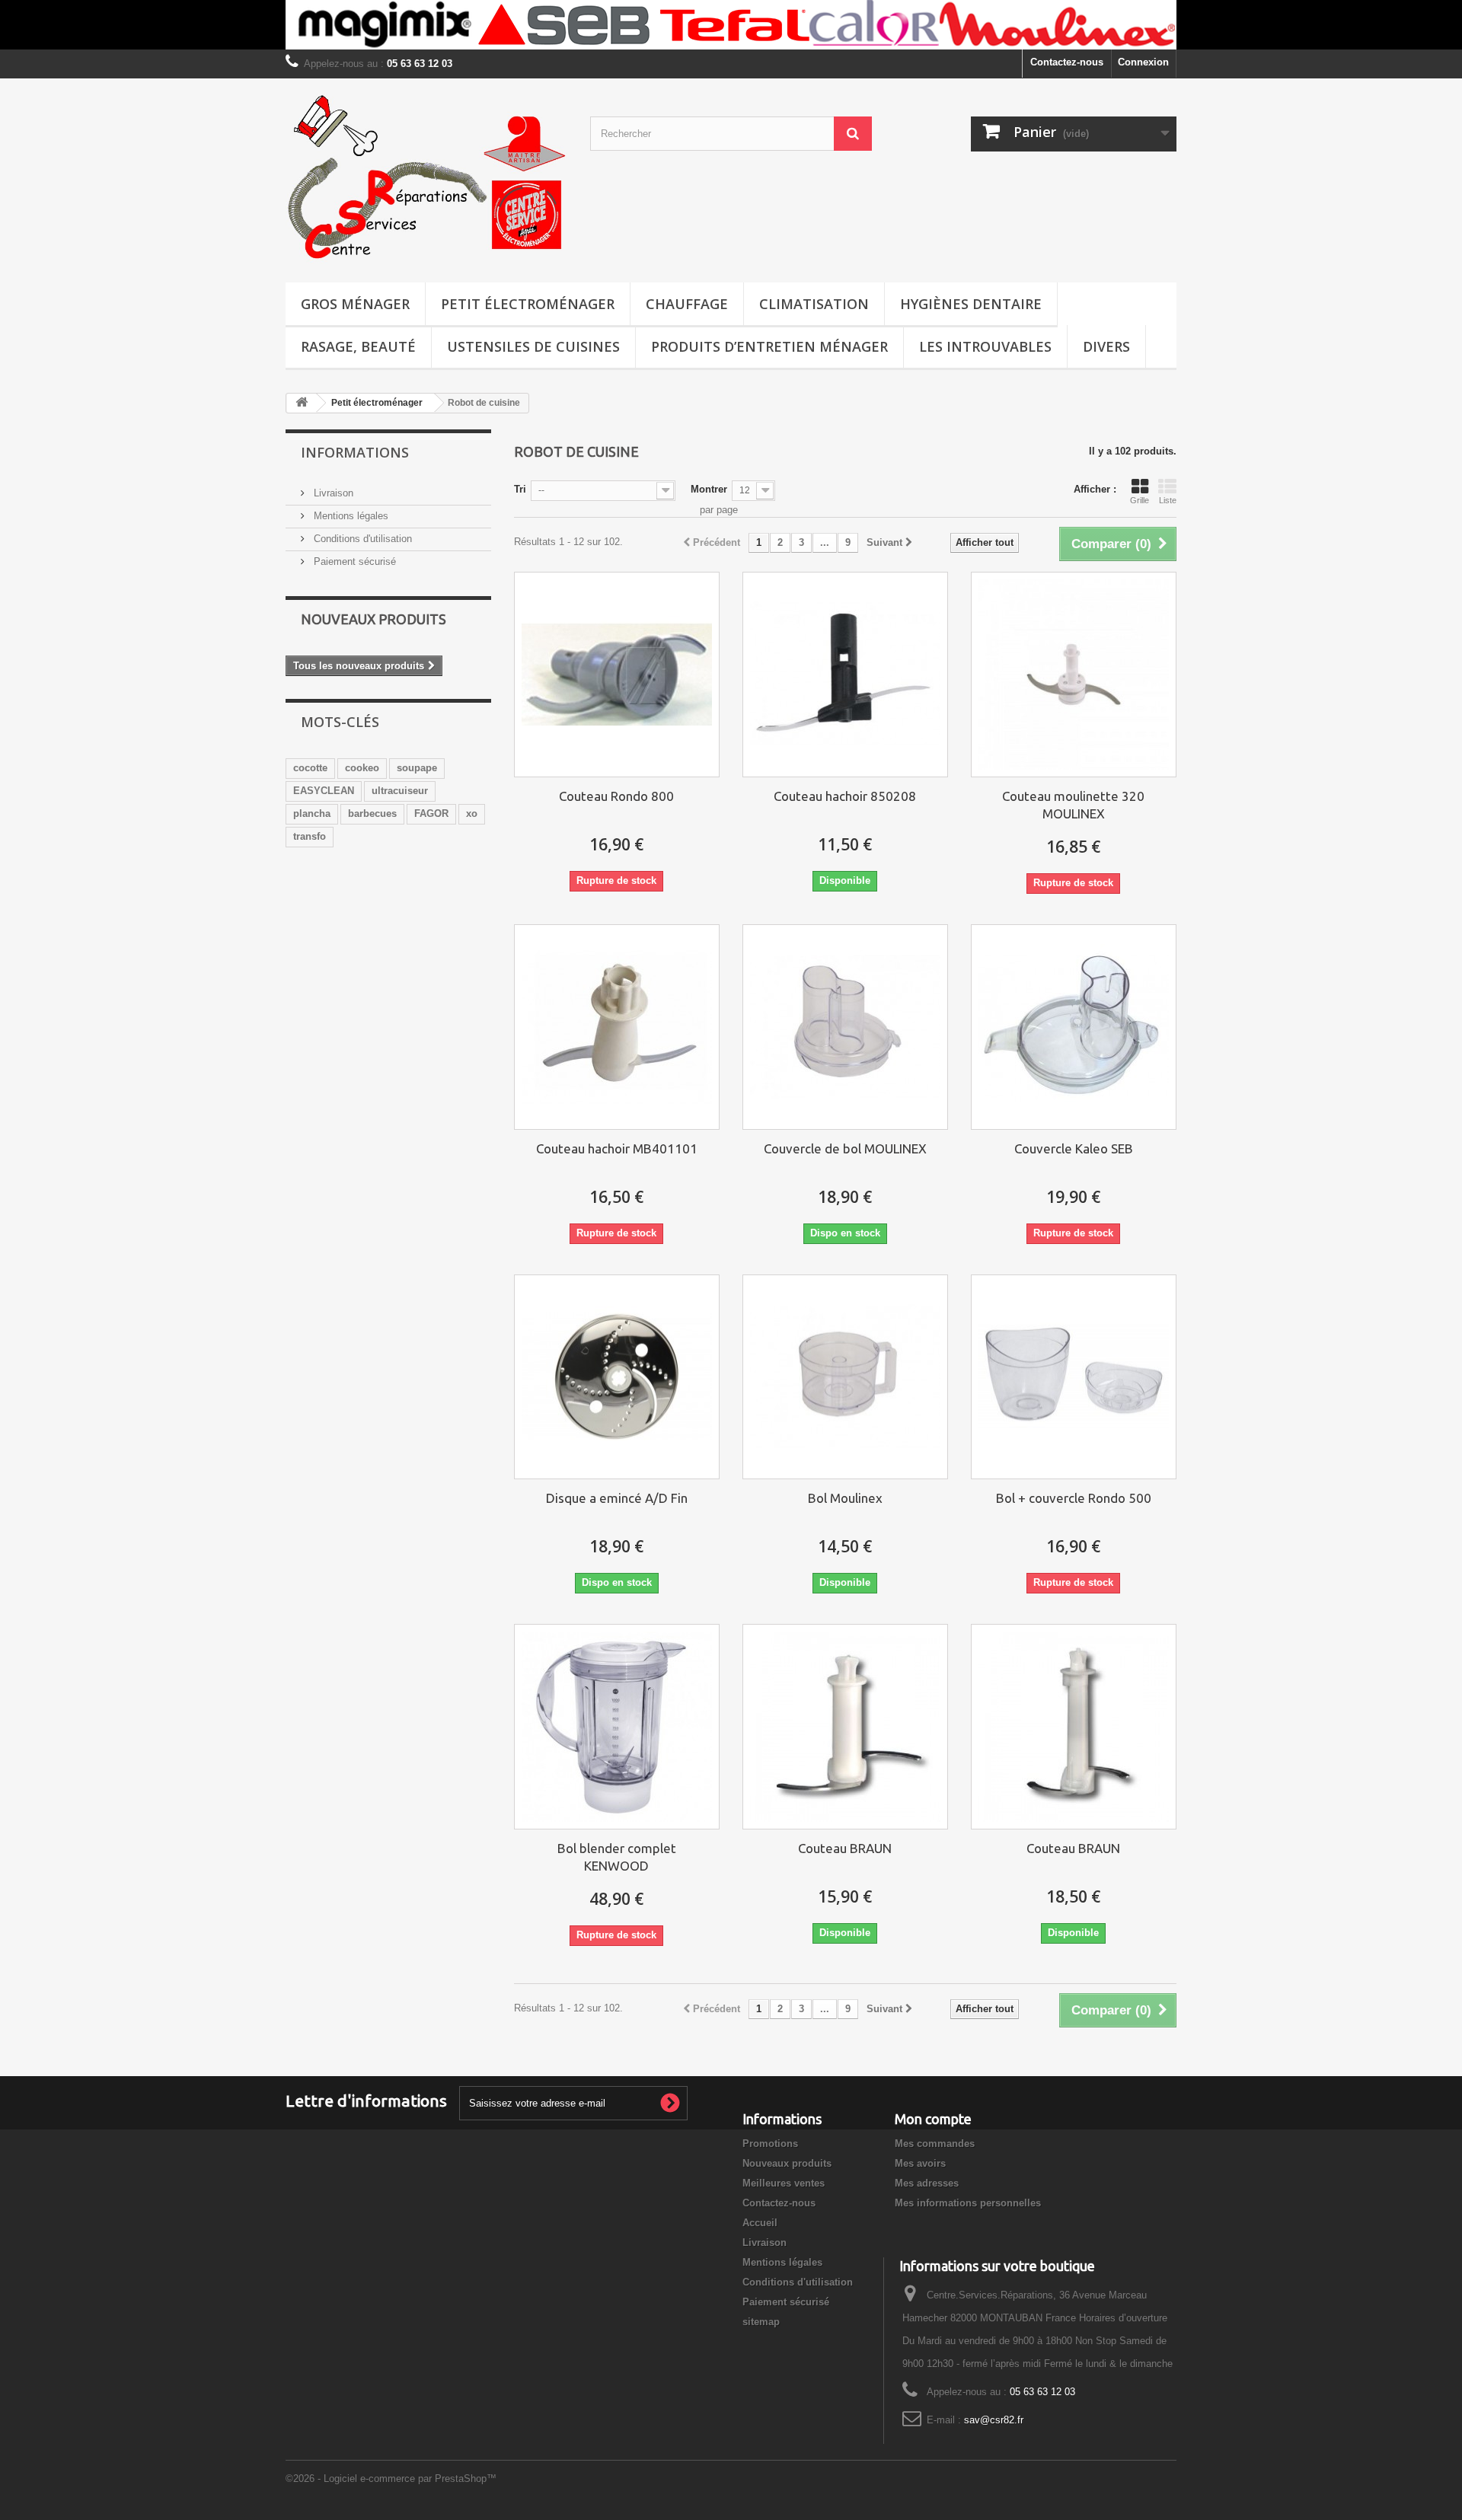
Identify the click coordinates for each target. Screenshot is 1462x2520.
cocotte (310, 768)
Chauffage (687, 304)
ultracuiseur (400, 791)
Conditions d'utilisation (361, 539)
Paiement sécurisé (353, 561)
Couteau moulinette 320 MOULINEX (1073, 805)
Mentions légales (350, 516)
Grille (1140, 500)
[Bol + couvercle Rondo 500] (1074, 1377)
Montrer (709, 489)
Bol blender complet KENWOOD (617, 1857)
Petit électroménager (528, 304)
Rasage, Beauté (358, 346)
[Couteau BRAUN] (845, 1727)
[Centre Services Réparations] (426, 177)
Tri (520, 489)
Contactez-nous (1067, 62)
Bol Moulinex (845, 1498)
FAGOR (431, 813)
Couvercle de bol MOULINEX (845, 1148)
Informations (355, 452)
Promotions (770, 2144)
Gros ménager (355, 304)
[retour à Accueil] (302, 403)
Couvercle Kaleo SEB (1074, 1148)
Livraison (332, 493)
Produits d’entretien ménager (769, 346)
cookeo (362, 768)
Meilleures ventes (784, 2183)
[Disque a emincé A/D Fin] (617, 1377)
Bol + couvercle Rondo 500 (1074, 1498)
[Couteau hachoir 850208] (845, 675)
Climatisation (814, 304)
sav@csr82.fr (994, 2420)
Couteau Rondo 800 (616, 796)
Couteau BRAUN (845, 1848)
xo (472, 813)
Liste (1168, 500)
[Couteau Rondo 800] (617, 675)
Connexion (1143, 62)
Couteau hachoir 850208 (845, 796)
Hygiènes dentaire (971, 304)
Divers (1106, 346)
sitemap (761, 2322)
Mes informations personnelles (968, 2203)
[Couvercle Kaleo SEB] (1074, 1027)
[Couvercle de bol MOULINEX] (845, 1027)
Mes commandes (935, 2144)
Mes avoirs (920, 2163)
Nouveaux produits (373, 619)
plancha (312, 813)
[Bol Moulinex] (845, 1377)
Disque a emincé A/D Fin (617, 1498)
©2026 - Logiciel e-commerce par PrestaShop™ (391, 2479)
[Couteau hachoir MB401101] (617, 1027)
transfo (310, 836)
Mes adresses (927, 2183)
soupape (417, 768)
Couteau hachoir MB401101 (617, 1148)
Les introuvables (985, 346)
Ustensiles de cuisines (533, 346)
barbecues (372, 813)
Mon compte (933, 2119)
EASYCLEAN (324, 791)
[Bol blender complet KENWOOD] (617, 1727)
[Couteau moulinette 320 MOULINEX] (1074, 675)
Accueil (760, 2223)
